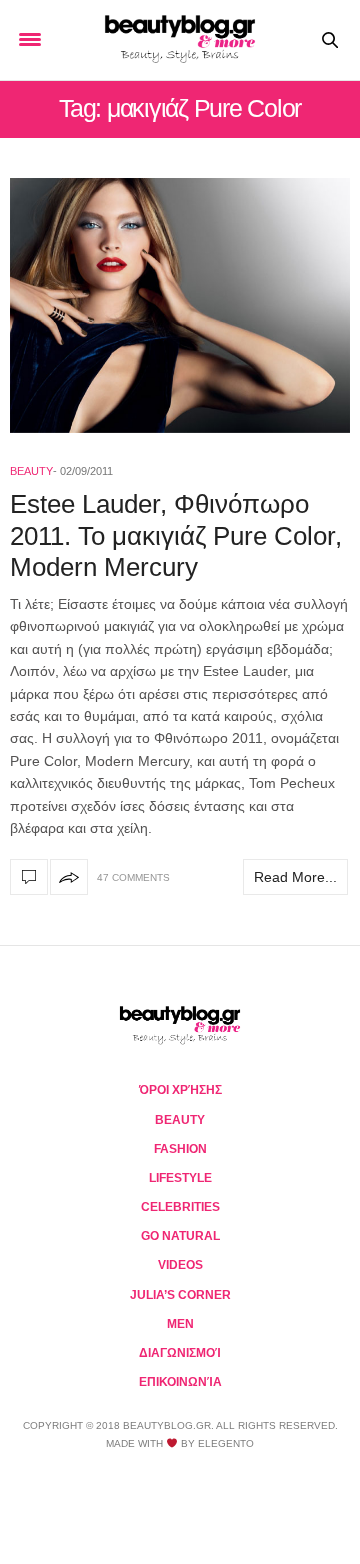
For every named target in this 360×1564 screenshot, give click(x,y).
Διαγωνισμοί (180, 1353)
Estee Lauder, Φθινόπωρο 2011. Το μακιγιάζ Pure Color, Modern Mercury (176, 535)
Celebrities (180, 1207)
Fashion (180, 1149)
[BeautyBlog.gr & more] (180, 40)
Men (180, 1324)
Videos (180, 1265)
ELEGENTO (226, 1443)
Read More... (295, 877)
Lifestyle (180, 1178)
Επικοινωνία (180, 1382)
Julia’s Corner (180, 1295)
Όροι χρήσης (180, 1090)
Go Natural (180, 1236)
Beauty (31, 471)
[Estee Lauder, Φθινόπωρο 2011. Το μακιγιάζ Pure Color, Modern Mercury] (180, 305)
